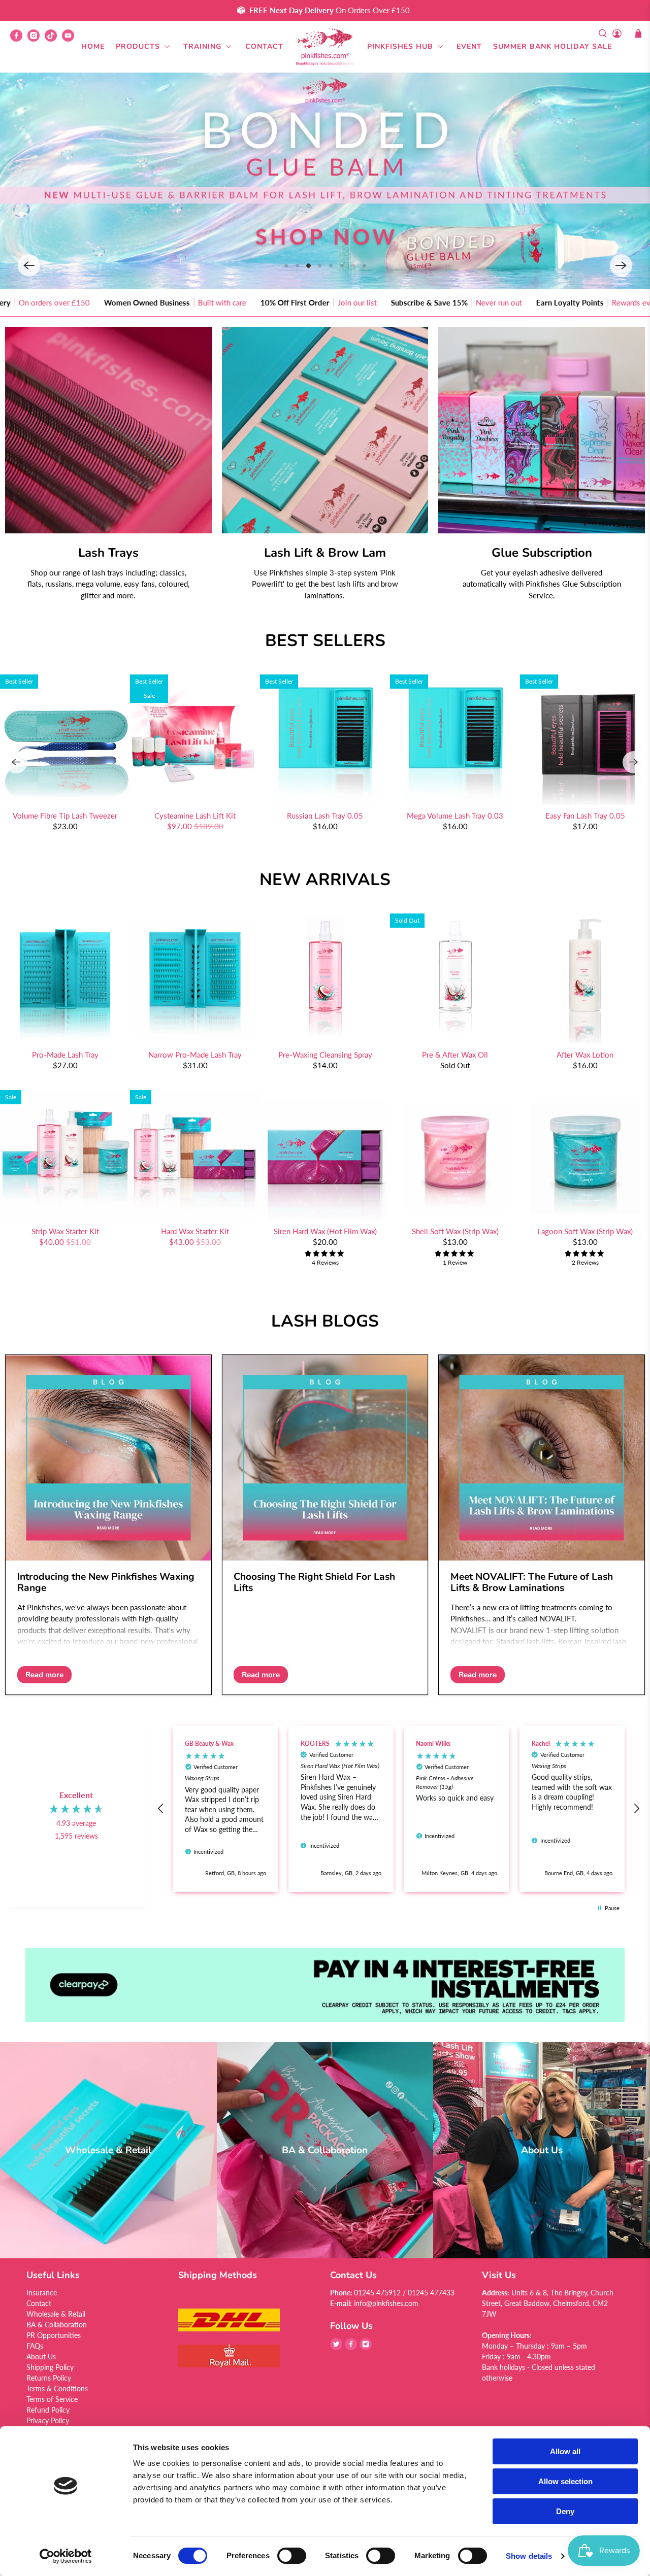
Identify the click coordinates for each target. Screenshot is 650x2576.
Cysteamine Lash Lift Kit (195, 816)
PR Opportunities (54, 2335)
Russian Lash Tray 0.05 (325, 816)
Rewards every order (470, 302)
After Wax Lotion (585, 1055)
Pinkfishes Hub (400, 46)
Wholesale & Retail (56, 2314)
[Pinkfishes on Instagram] (36, 39)
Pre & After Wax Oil (455, 1055)
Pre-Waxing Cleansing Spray (325, 1055)
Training (202, 46)
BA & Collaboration (57, 2325)
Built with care (45, 302)
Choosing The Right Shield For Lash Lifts (314, 1582)
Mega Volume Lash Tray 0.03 (455, 816)
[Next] (634, 762)
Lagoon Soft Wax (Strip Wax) (585, 1231)
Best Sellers (325, 641)
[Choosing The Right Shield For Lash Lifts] (325, 1458)
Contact (264, 46)
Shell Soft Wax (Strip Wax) (455, 1231)
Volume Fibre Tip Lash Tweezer (65, 816)
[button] (29, 265)
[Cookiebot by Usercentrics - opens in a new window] (66, 2556)
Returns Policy (49, 2378)
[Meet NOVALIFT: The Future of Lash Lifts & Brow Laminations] (542, 1458)
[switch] (292, 2556)
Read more (44, 1675)
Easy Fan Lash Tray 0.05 (585, 816)
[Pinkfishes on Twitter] (336, 2347)
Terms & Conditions (57, 2388)
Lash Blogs (325, 1321)
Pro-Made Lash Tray (65, 1055)
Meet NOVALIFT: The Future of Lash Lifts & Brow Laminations (532, 1582)
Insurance (42, 2293)
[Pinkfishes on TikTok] (53, 39)
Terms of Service (52, 2399)
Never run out (322, 302)
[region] (399, 1809)
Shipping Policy (50, 2367)
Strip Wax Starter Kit (65, 1231)
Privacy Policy (48, 2420)
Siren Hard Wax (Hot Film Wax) (325, 1231)
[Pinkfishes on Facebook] (19, 39)
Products (138, 46)
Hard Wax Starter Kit (195, 1231)
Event (469, 46)
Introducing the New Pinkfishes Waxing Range (106, 1582)
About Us (41, 2357)
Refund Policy (48, 2410)
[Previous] (16, 762)
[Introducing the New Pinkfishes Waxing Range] (108, 1458)
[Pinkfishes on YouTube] (71, 39)
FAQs (35, 2346)
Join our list (181, 302)
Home (93, 46)
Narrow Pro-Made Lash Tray (195, 1055)
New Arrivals (325, 880)
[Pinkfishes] (325, 47)
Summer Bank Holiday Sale (552, 46)
